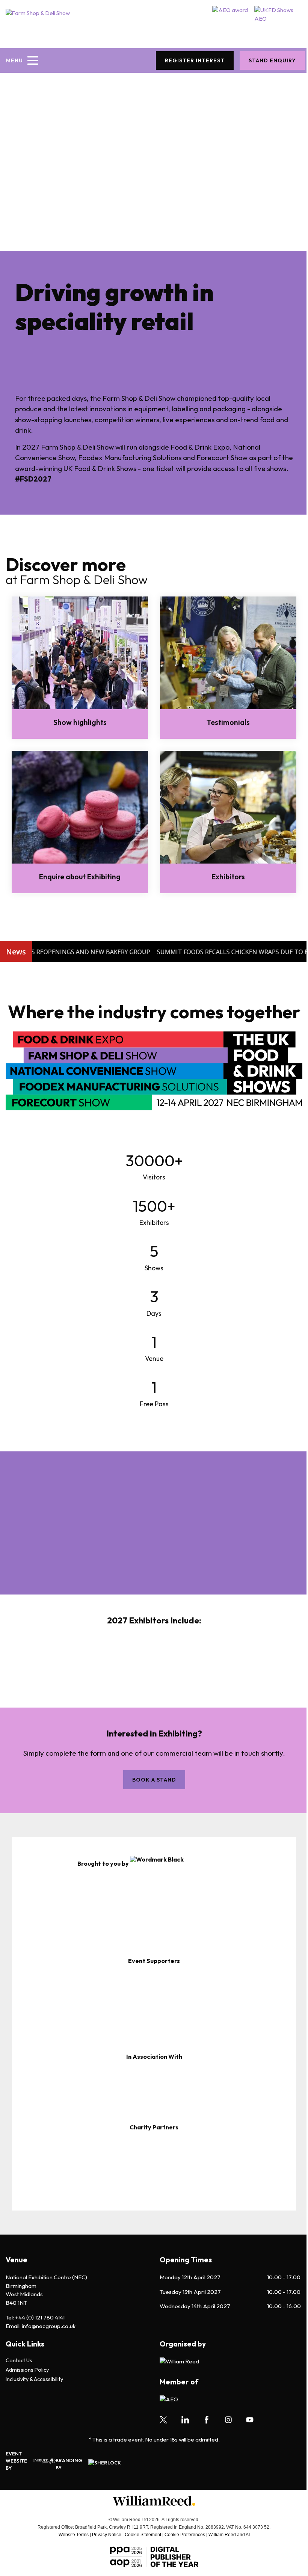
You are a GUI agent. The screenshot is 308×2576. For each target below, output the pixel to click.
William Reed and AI (229, 2535)
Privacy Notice (107, 2535)
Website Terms (74, 2535)
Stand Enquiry (272, 60)
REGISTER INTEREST (195, 60)
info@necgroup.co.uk (49, 2326)
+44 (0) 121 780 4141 (40, 2317)
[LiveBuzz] (41, 2461)
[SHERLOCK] (115, 2464)
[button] (51, 1902)
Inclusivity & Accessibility (34, 2379)
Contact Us (19, 2361)
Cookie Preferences (185, 2535)
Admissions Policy (27, 2370)
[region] (154, 1907)
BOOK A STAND (154, 1780)
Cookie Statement (143, 2535)
